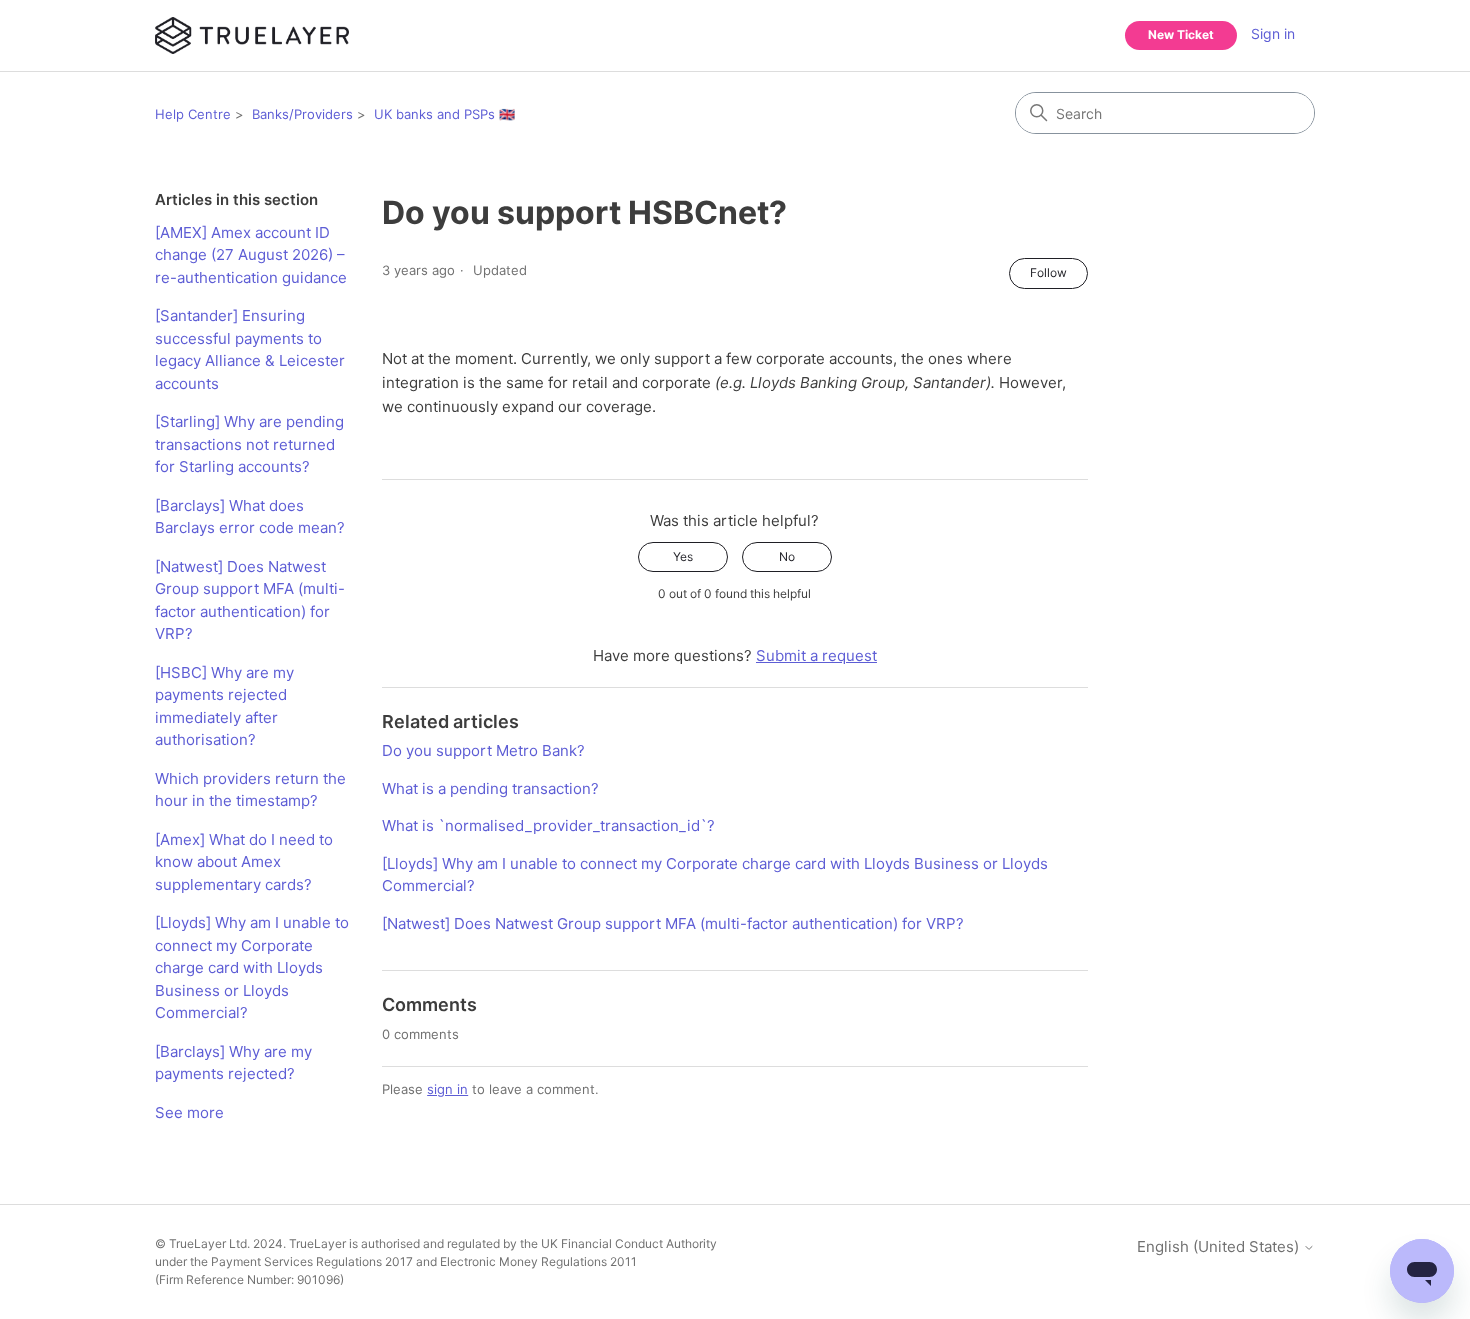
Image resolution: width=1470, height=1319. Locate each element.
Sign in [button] (1273, 33)
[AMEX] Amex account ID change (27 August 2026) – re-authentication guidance (251, 255)
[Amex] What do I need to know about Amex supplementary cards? (244, 862)
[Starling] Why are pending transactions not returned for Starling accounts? (249, 444)
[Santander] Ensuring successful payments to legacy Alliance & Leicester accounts (250, 349)
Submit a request (816, 655)
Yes (683, 556)
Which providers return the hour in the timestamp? (250, 790)
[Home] (252, 35)
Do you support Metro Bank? (483, 750)
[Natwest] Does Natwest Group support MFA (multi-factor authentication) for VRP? (250, 600)
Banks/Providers (302, 114)
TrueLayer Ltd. (209, 1243)
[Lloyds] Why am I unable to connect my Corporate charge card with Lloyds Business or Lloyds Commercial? (252, 967)
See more (189, 1112)
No (787, 556)
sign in (447, 1089)
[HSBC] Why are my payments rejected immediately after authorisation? (224, 706)
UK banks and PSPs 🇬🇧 (444, 114)
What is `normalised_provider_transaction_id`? (548, 825)
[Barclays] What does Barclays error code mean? (250, 517)
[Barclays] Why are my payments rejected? (233, 1063)
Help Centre (193, 114)
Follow (1048, 272)
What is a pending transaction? (490, 788)
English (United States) (1220, 1246)
